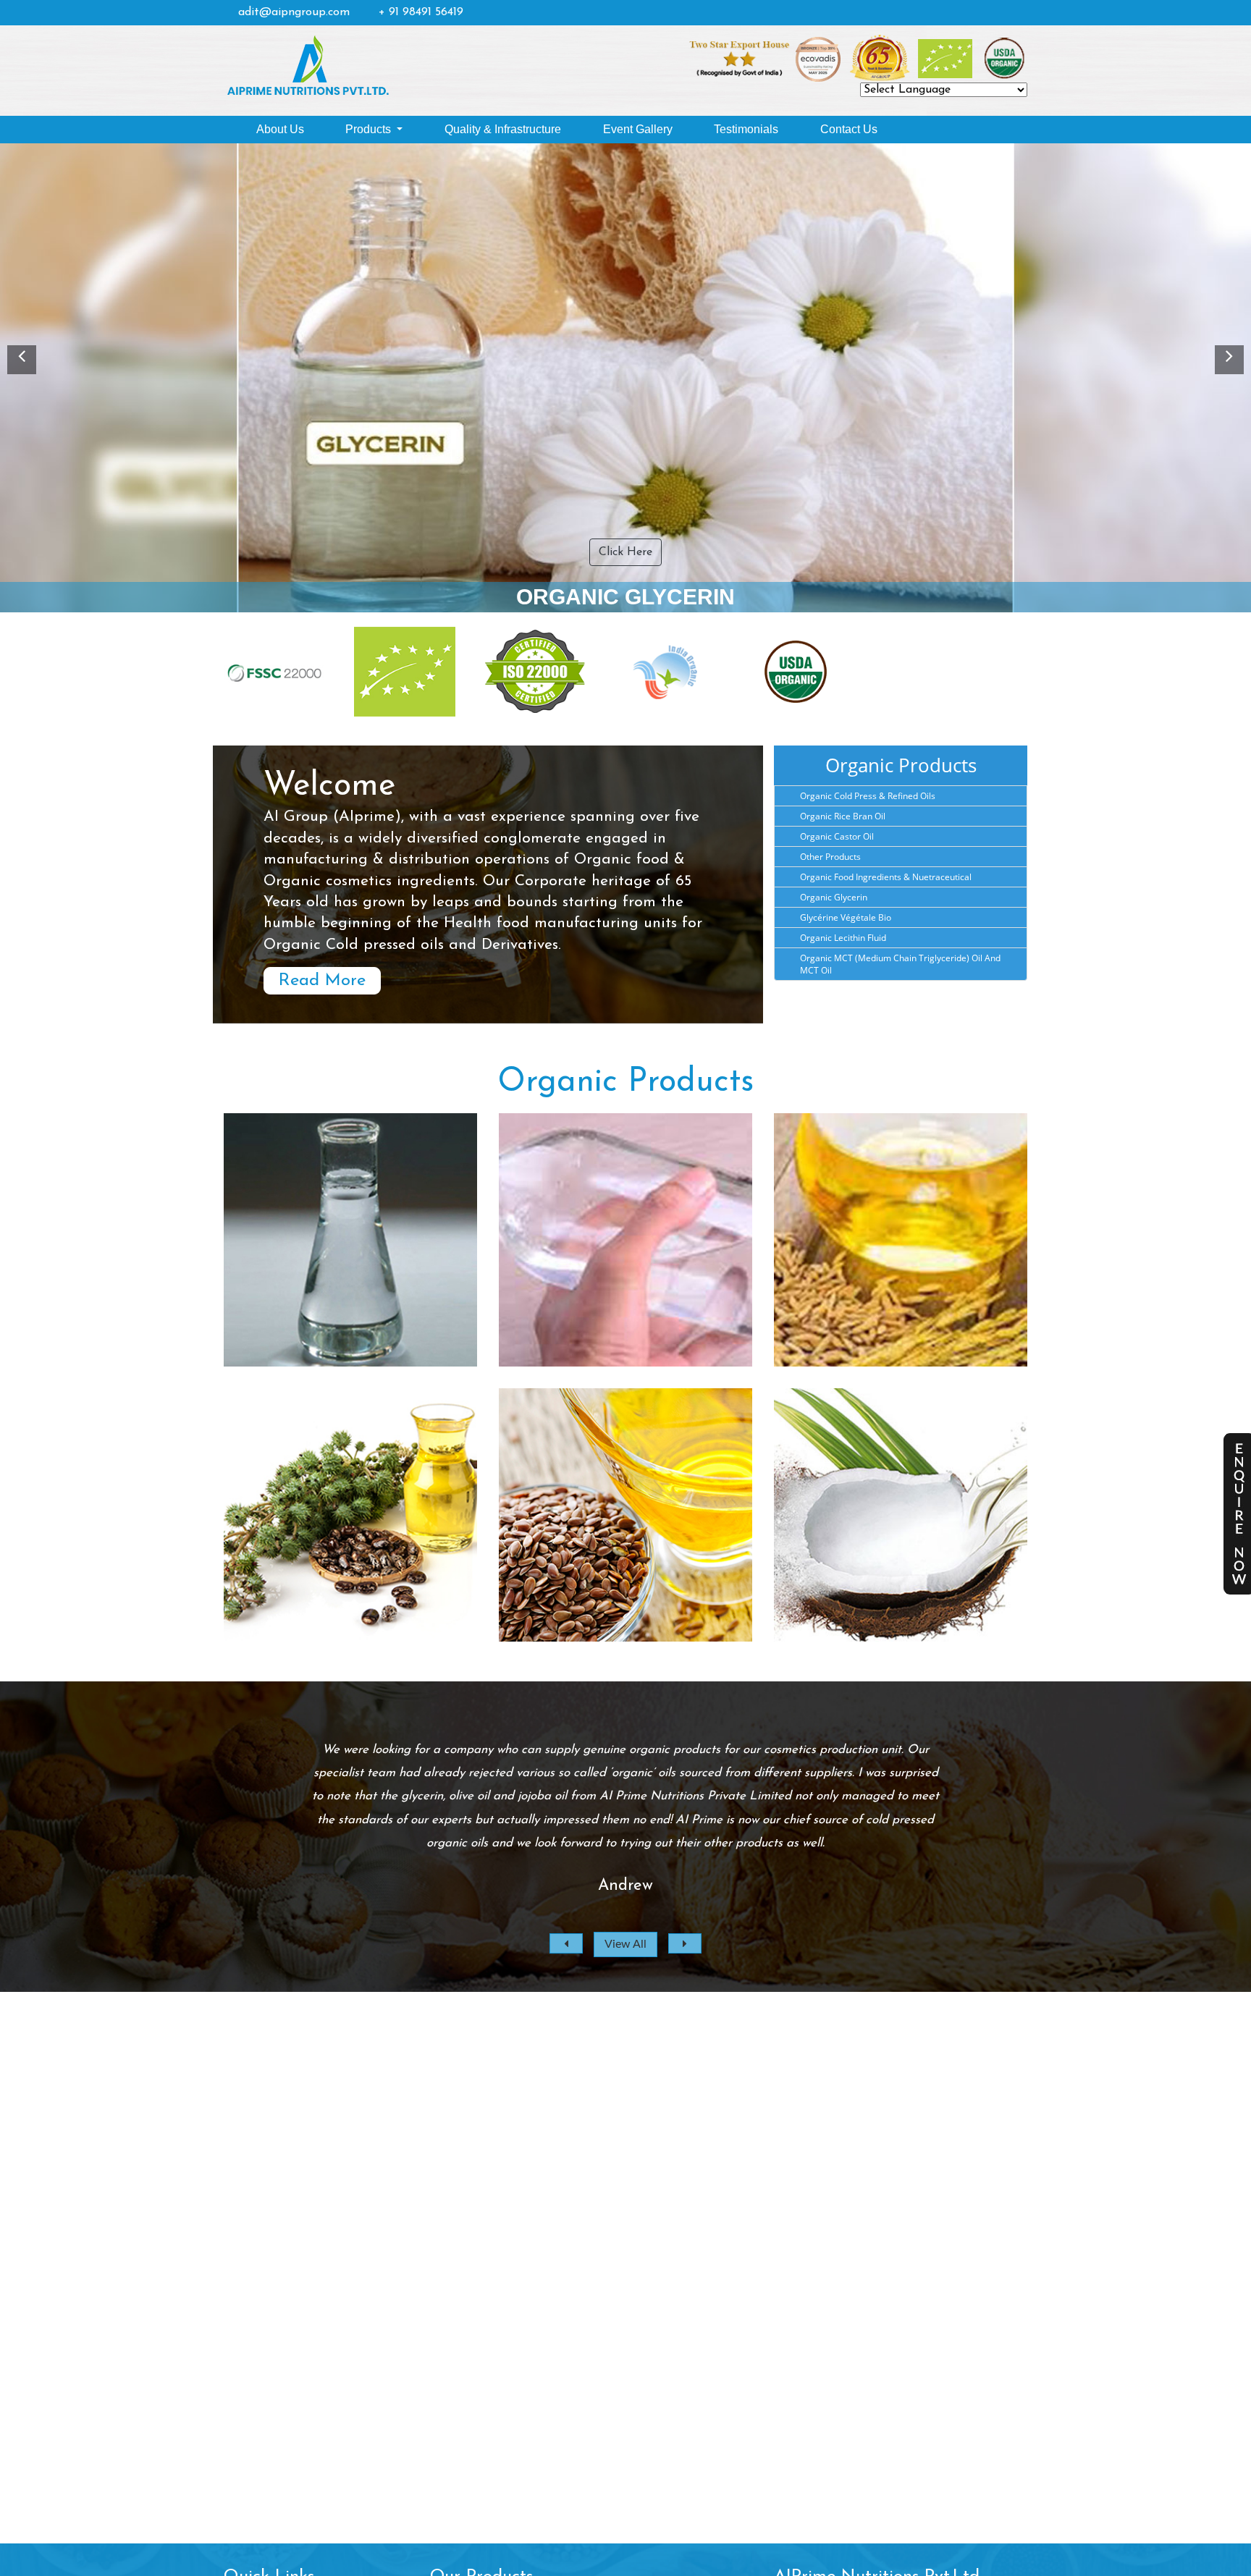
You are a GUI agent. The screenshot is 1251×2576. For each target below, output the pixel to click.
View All (625, 1944)
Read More (322, 981)
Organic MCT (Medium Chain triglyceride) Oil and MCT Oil (900, 964)
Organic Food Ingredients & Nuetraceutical (886, 877)
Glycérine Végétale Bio (846, 917)
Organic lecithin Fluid (843, 938)
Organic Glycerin (834, 897)
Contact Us (849, 129)
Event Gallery (638, 129)
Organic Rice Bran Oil (843, 816)
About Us (280, 129)
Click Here (625, 552)
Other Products (830, 857)
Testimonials (746, 129)
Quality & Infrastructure (503, 129)
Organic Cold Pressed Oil (626, 1536)
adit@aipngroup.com (294, 12)
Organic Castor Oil (837, 836)
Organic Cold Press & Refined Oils (868, 796)
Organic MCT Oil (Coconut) (901, 1536)
